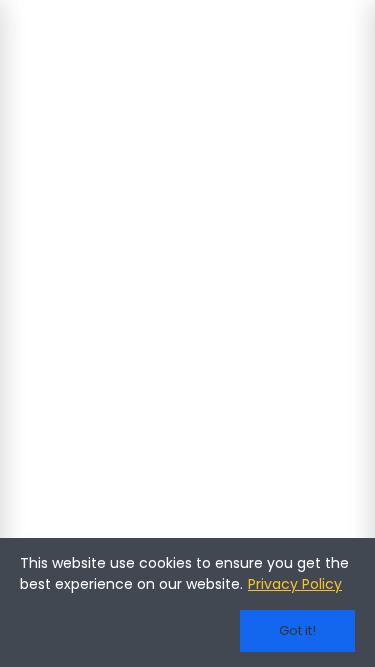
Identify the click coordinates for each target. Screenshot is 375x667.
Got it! (297, 630)
